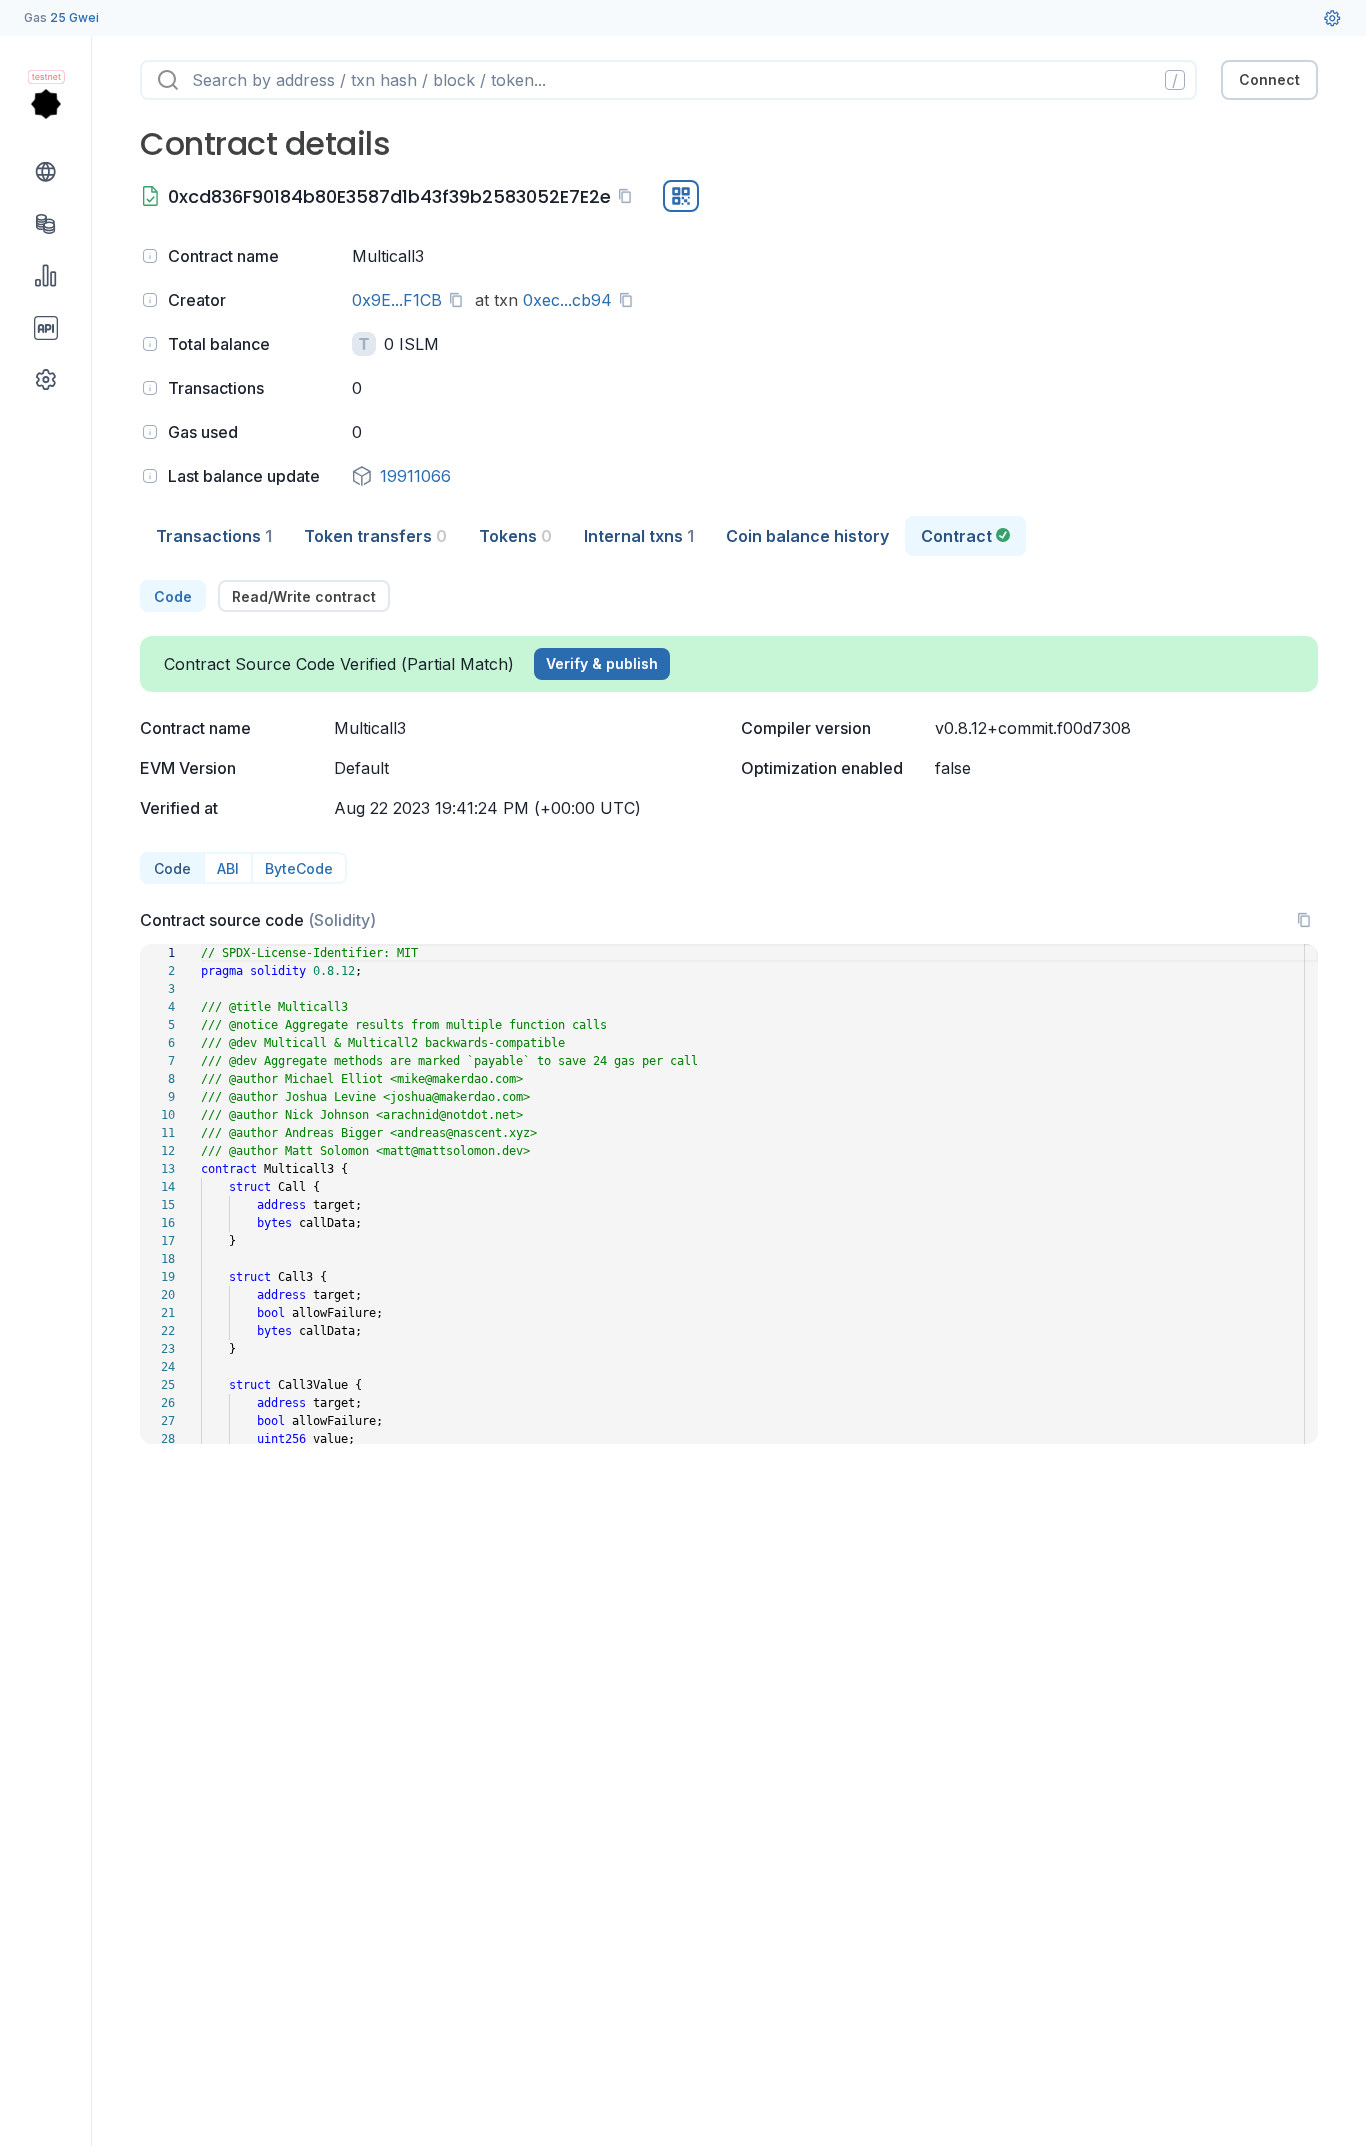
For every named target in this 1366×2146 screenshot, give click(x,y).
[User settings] (1332, 18)
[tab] (214, 536)
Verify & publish (602, 663)
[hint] (150, 256)
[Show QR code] (681, 196)
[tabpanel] (729, 1012)
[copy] (629, 196)
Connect (1269, 79)
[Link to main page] (46, 104)
